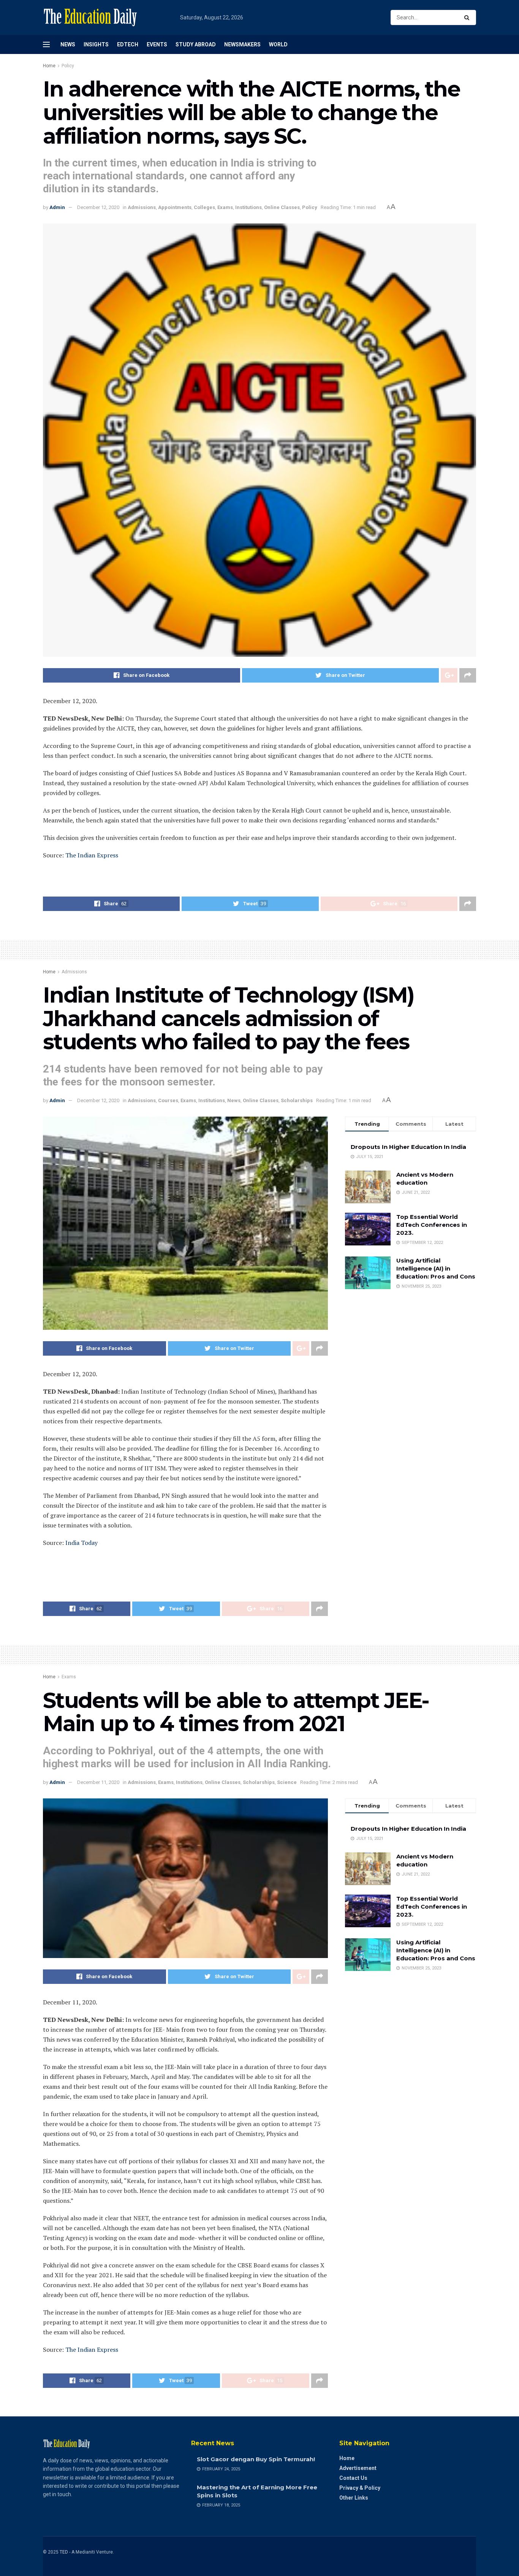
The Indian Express (92, 855)
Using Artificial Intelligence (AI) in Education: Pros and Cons (436, 1268)
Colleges (204, 207)
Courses (168, 1100)
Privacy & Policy (360, 2488)
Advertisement (358, 2468)
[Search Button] (468, 17)
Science (287, 1782)
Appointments (175, 207)
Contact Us (353, 2478)
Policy (68, 66)
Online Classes (282, 207)
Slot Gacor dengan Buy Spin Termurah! (256, 2459)
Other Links (354, 2498)
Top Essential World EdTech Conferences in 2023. (432, 1225)
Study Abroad (196, 44)
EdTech (128, 44)
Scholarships (297, 1100)
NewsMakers (242, 44)
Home (49, 66)
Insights (96, 44)
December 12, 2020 (98, 207)
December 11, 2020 (98, 1782)
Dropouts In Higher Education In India (408, 1147)
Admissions (142, 207)
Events (157, 44)
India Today (81, 1543)
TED (64, 2552)
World (278, 44)
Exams (225, 207)
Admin (57, 207)
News (68, 44)
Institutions (248, 207)
